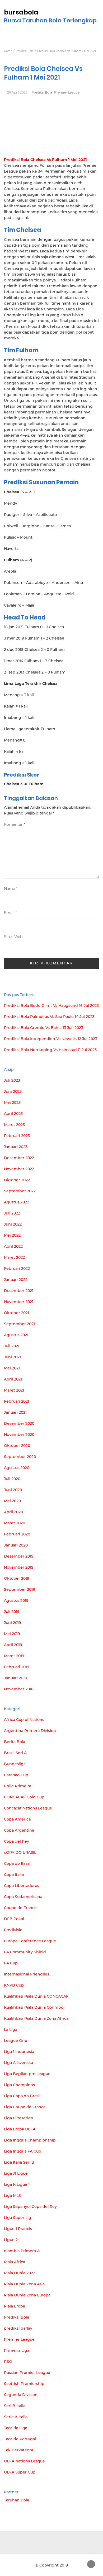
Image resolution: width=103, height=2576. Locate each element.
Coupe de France (20, 1908)
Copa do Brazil (18, 1863)
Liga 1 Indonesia (19, 2052)
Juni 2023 (13, 1091)
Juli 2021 (12, 1346)
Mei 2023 (12, 1102)
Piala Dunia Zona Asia (24, 2284)
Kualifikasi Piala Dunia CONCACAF (36, 1996)
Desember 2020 (19, 1423)
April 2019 (13, 1645)
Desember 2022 (19, 1158)
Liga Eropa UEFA (20, 2129)
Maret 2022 (14, 1257)
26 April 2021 (17, 92)
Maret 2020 (15, 1523)
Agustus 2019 (16, 1601)
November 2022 (19, 1169)
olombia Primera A (22, 2251)
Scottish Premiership (24, 2384)
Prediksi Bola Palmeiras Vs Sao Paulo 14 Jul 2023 (49, 1017)
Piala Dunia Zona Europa (27, 2295)
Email (10, 913)
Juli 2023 (12, 1080)
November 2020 (19, 1435)
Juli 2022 (12, 1213)
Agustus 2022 (17, 1202)
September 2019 (20, 1589)
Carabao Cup (16, 1775)
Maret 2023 (14, 1125)
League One (16, 2041)
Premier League (67, 92)
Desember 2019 (19, 1556)
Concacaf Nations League (28, 1808)
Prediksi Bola (42, 92)
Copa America (17, 1819)
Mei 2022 (12, 1235)
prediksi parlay (18, 2328)
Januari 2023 (16, 1147)
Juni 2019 (13, 1623)
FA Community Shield (25, 1952)
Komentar (15, 824)
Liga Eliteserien (19, 2118)
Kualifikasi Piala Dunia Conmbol (34, 2007)
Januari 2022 (16, 1280)
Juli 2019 (12, 1612)
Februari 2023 (17, 1136)
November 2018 (19, 1689)
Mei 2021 (12, 1368)
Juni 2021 (12, 1357)
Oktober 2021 (17, 1313)
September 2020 (20, 1457)
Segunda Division (21, 2395)
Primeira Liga (17, 2350)
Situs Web (13, 937)
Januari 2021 (15, 1412)
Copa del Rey (17, 1841)
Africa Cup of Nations (24, 1720)
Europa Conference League (30, 1941)
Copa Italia (14, 1875)
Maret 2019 (14, 1656)
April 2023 (13, 1114)
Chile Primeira (18, 1786)
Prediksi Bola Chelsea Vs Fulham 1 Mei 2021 (45, 160)
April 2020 (13, 1512)
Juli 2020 (12, 1479)
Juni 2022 (13, 1224)
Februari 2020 (17, 1534)
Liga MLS (12, 2196)
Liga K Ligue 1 (17, 2184)
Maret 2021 (14, 1390)
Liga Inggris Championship (30, 2140)
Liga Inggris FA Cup (23, 2151)
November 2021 (19, 1302)
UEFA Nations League (24, 2461)
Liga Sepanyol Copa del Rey (30, 2207)
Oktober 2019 (17, 1578)
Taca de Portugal (20, 2439)
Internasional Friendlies (27, 1974)
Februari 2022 (17, 1269)
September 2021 (19, 1324)
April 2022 (13, 1246)
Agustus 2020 (17, 1468)
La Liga (11, 2029)
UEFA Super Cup (20, 2472)
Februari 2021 (17, 1401)
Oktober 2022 (17, 1180)
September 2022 (20, 1191)
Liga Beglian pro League (27, 2074)
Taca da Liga (16, 2428)
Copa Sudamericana (23, 1897)
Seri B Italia (15, 2406)
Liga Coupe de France (25, 2107)
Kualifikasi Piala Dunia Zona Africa (36, 2018)
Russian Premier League (27, 2373)
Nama (11, 889)
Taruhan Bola (17, 2500)
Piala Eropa (15, 2306)
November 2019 (19, 1567)
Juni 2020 (13, 1490)
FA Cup (11, 1963)
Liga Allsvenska (18, 2063)
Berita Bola (15, 1742)
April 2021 (13, 1379)
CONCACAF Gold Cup (24, 1797)
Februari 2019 (17, 1667)
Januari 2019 (15, 1678)
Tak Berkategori (19, 2450)
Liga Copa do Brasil (22, 2096)
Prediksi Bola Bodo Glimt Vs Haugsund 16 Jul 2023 (51, 1006)
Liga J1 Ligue (16, 2173)
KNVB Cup (14, 1985)
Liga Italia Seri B (19, 2162)
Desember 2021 (19, 1291)
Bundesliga (15, 1764)
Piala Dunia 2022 (20, 2273)
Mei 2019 (12, 1634)
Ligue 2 (11, 2240)
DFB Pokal (14, 1919)
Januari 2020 (16, 1545)
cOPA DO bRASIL (20, 1852)
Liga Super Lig (18, 2218)
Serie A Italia (16, 2417)
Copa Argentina (19, 1830)
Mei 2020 (12, 1501)
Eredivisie (13, 1930)
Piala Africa (15, 2262)
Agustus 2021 (16, 1335)
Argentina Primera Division (30, 1731)
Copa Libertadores (22, 1886)
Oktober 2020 (17, 1446)
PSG (8, 2362)
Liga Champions (19, 2085)
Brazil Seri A (15, 1753)
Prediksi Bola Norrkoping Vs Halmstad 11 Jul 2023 (50, 1050)
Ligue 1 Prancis (18, 2229)
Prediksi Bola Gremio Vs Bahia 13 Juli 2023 (44, 1028)
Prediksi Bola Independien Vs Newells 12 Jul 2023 (51, 1039)
